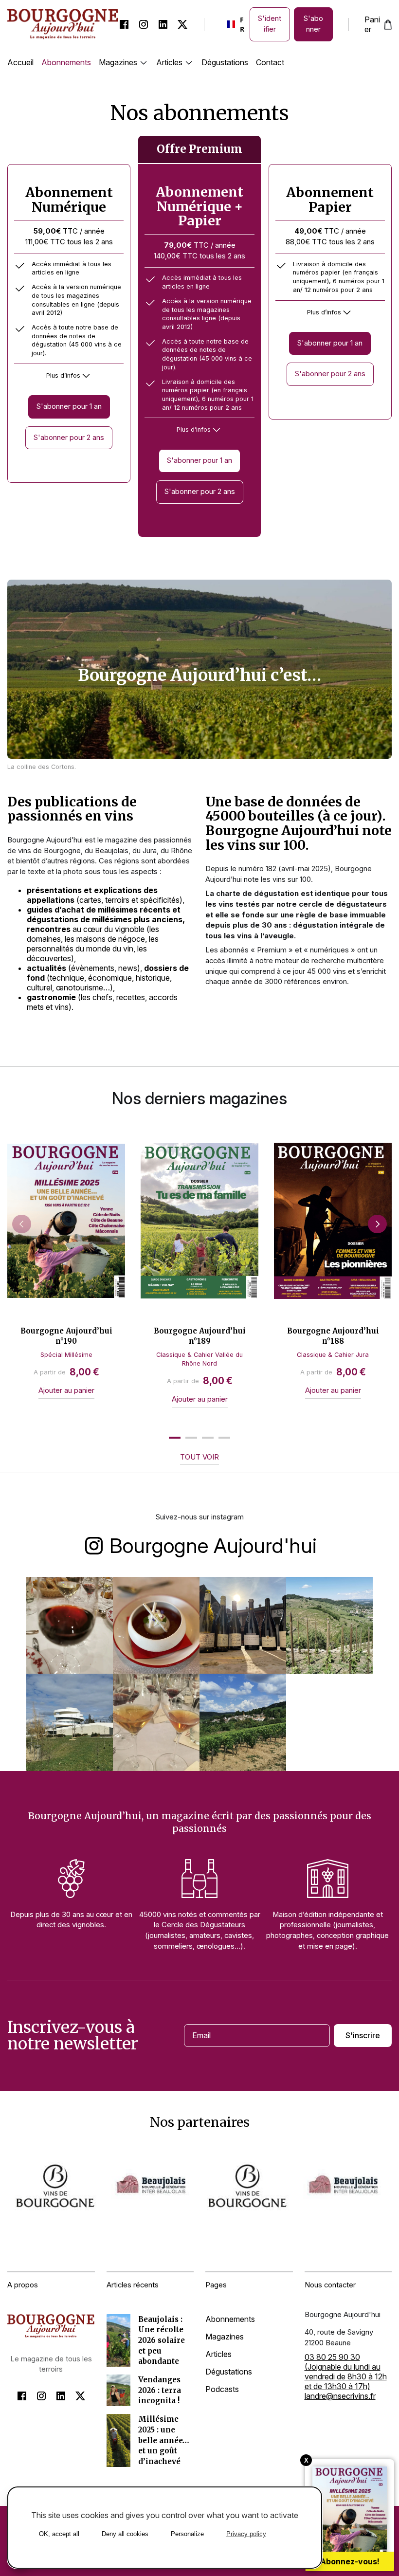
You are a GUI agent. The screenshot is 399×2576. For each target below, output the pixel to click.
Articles (169, 62)
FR (233, 24)
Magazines (118, 62)
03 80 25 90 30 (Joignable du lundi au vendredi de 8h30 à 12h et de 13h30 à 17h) (346, 2372)
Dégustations (225, 62)
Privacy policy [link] (246, 2534)
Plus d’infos (63, 375)
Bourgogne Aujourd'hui (213, 1545)
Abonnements (66, 62)
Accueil (20, 62)
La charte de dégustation (252, 894)
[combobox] (233, 24)
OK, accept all (59, 2534)
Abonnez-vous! (350, 2561)
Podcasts (222, 2389)
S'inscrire (363, 2035)
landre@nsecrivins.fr (340, 2396)
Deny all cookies (125, 2534)
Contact (270, 62)
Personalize (187, 2534)
